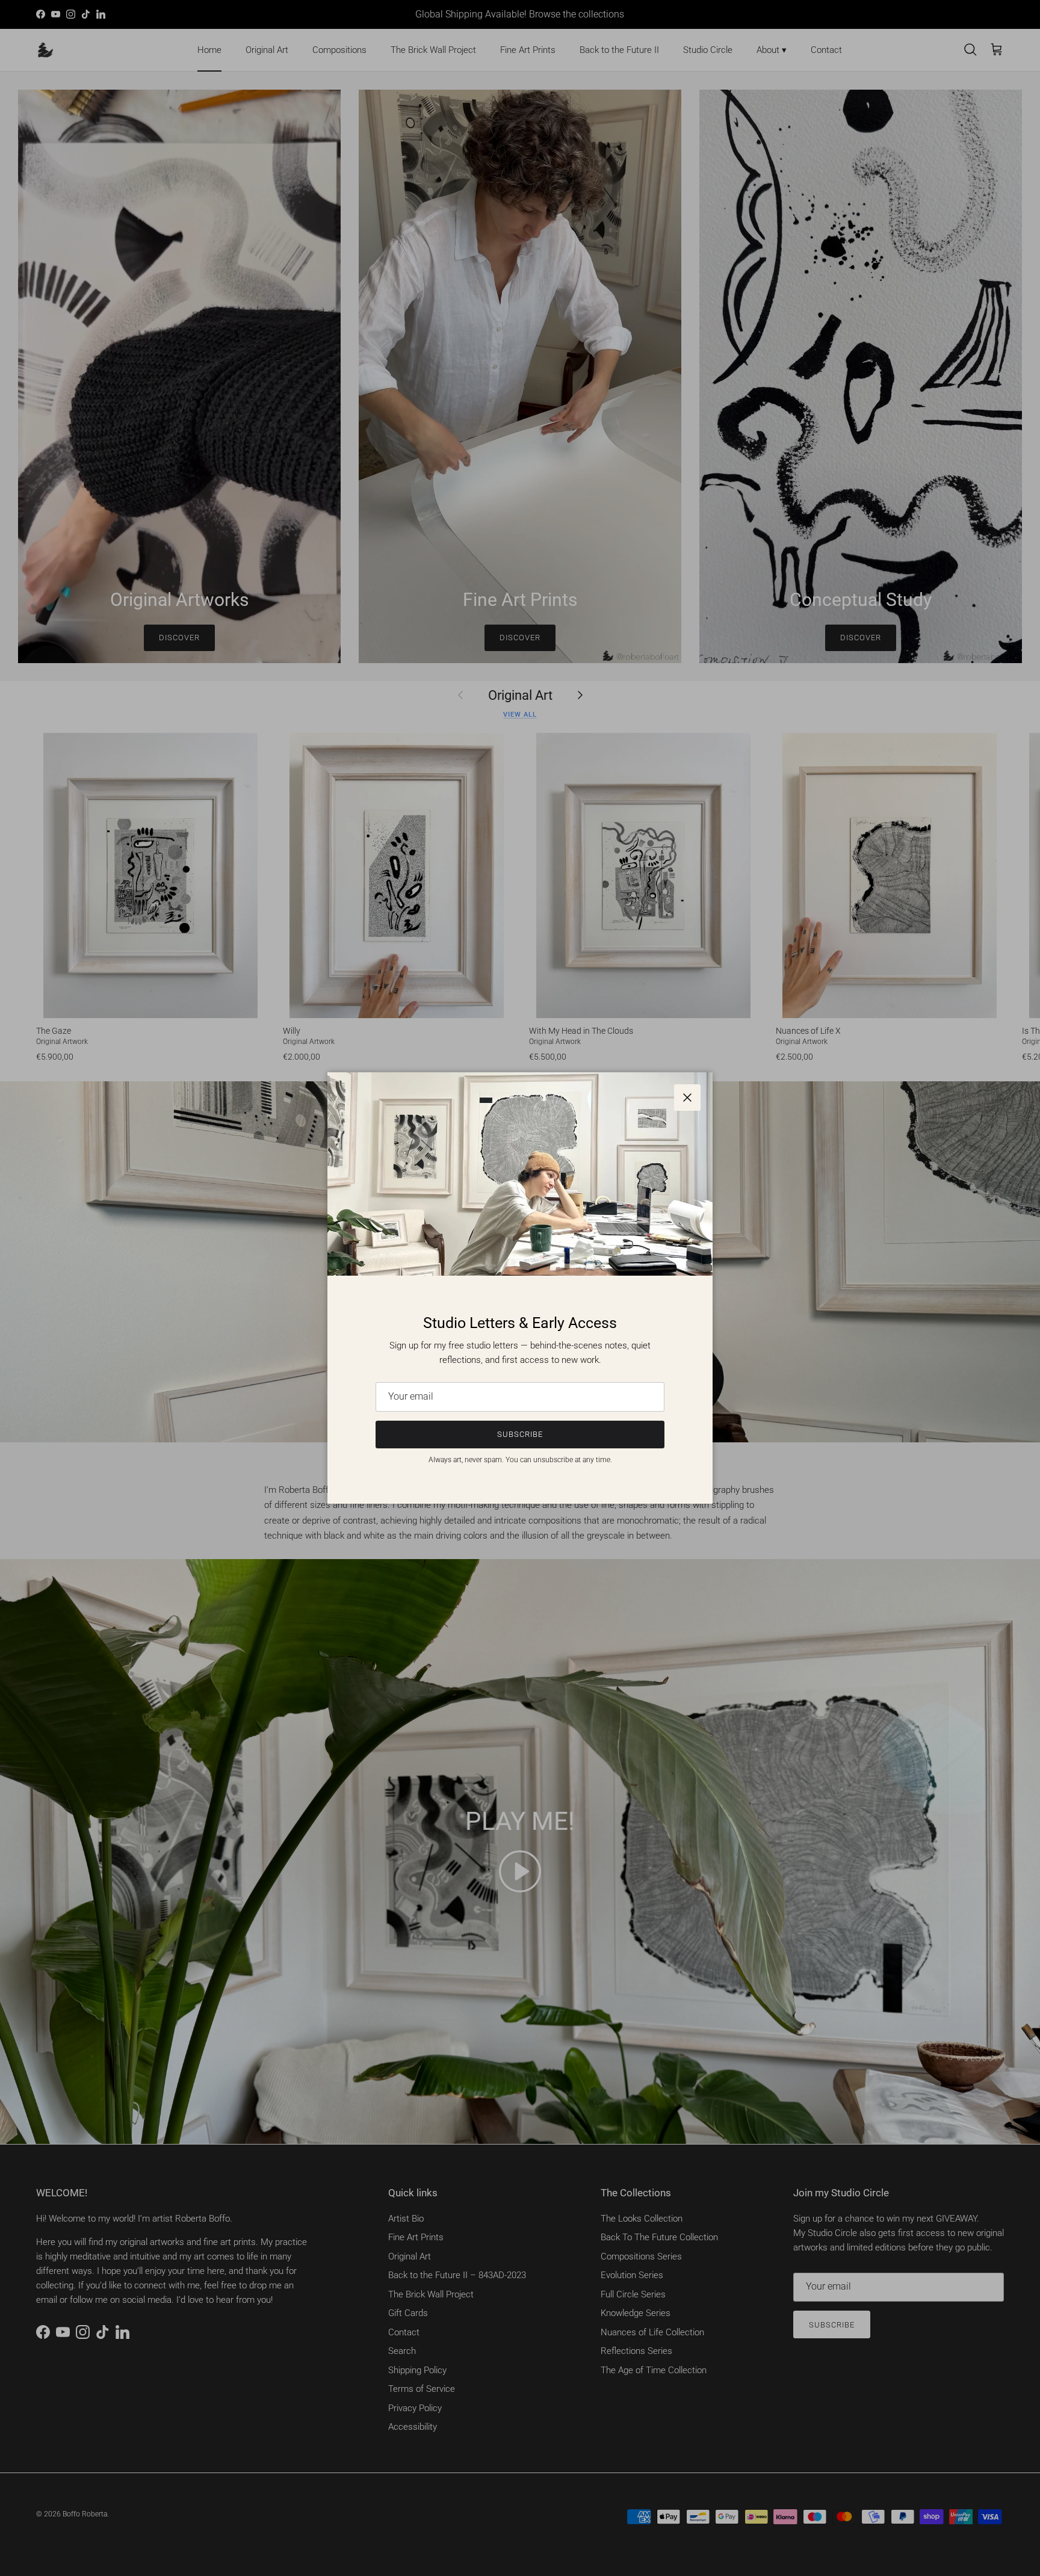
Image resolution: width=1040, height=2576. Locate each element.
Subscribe (520, 1434)
